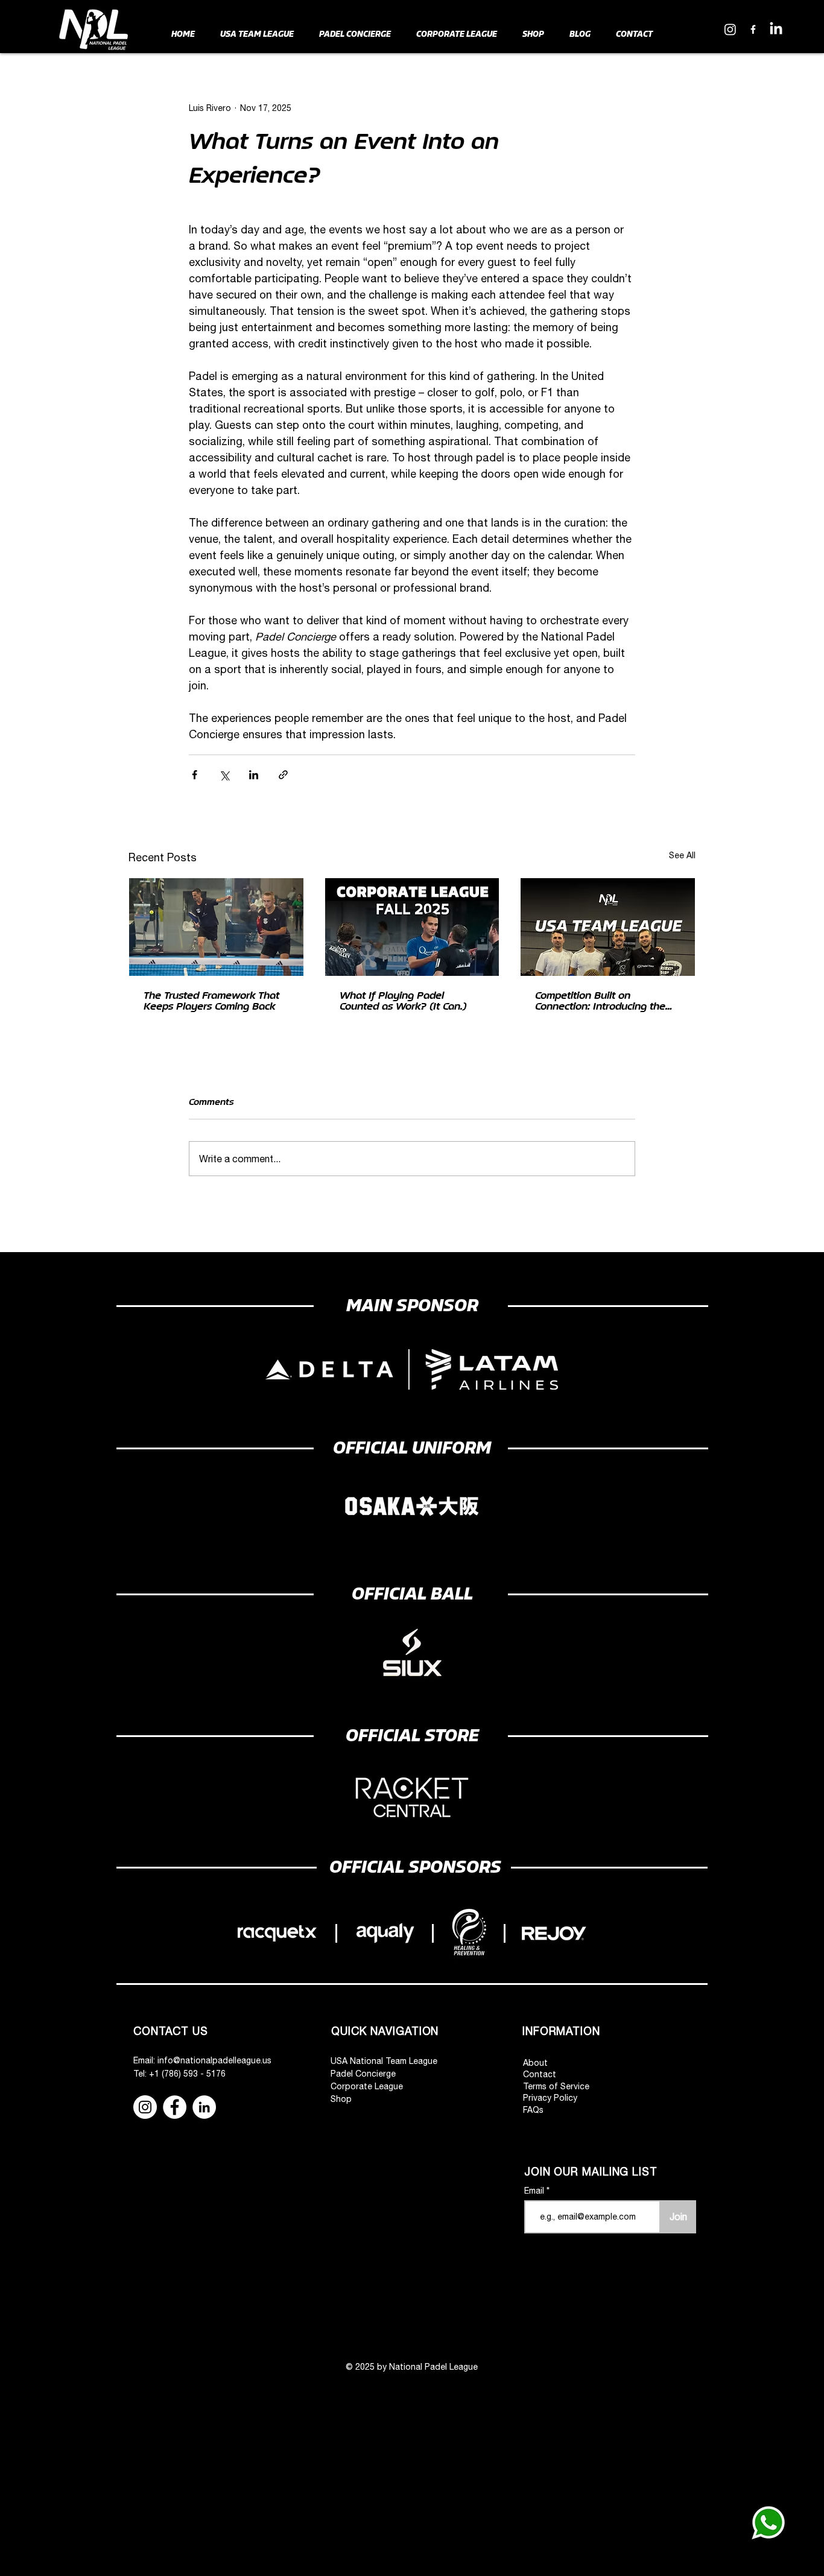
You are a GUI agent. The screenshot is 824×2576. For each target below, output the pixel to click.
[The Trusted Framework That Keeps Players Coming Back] (216, 927)
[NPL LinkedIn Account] (776, 29)
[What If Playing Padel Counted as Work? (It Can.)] (412, 927)
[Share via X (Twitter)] (224, 775)
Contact (540, 2074)
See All (682, 855)
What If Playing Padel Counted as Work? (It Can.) (403, 1001)
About (535, 2063)
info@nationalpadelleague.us (214, 2060)
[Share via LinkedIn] (254, 775)
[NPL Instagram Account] (730, 29)
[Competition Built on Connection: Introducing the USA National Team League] (608, 927)
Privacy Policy (550, 2098)
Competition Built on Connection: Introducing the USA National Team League (600, 1001)
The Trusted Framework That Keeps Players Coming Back (211, 1001)
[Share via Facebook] (195, 775)
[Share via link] (283, 775)
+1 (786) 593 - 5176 (187, 2074)
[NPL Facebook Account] (753, 29)
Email (535, 2191)
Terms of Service (556, 2086)
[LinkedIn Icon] (204, 2107)
